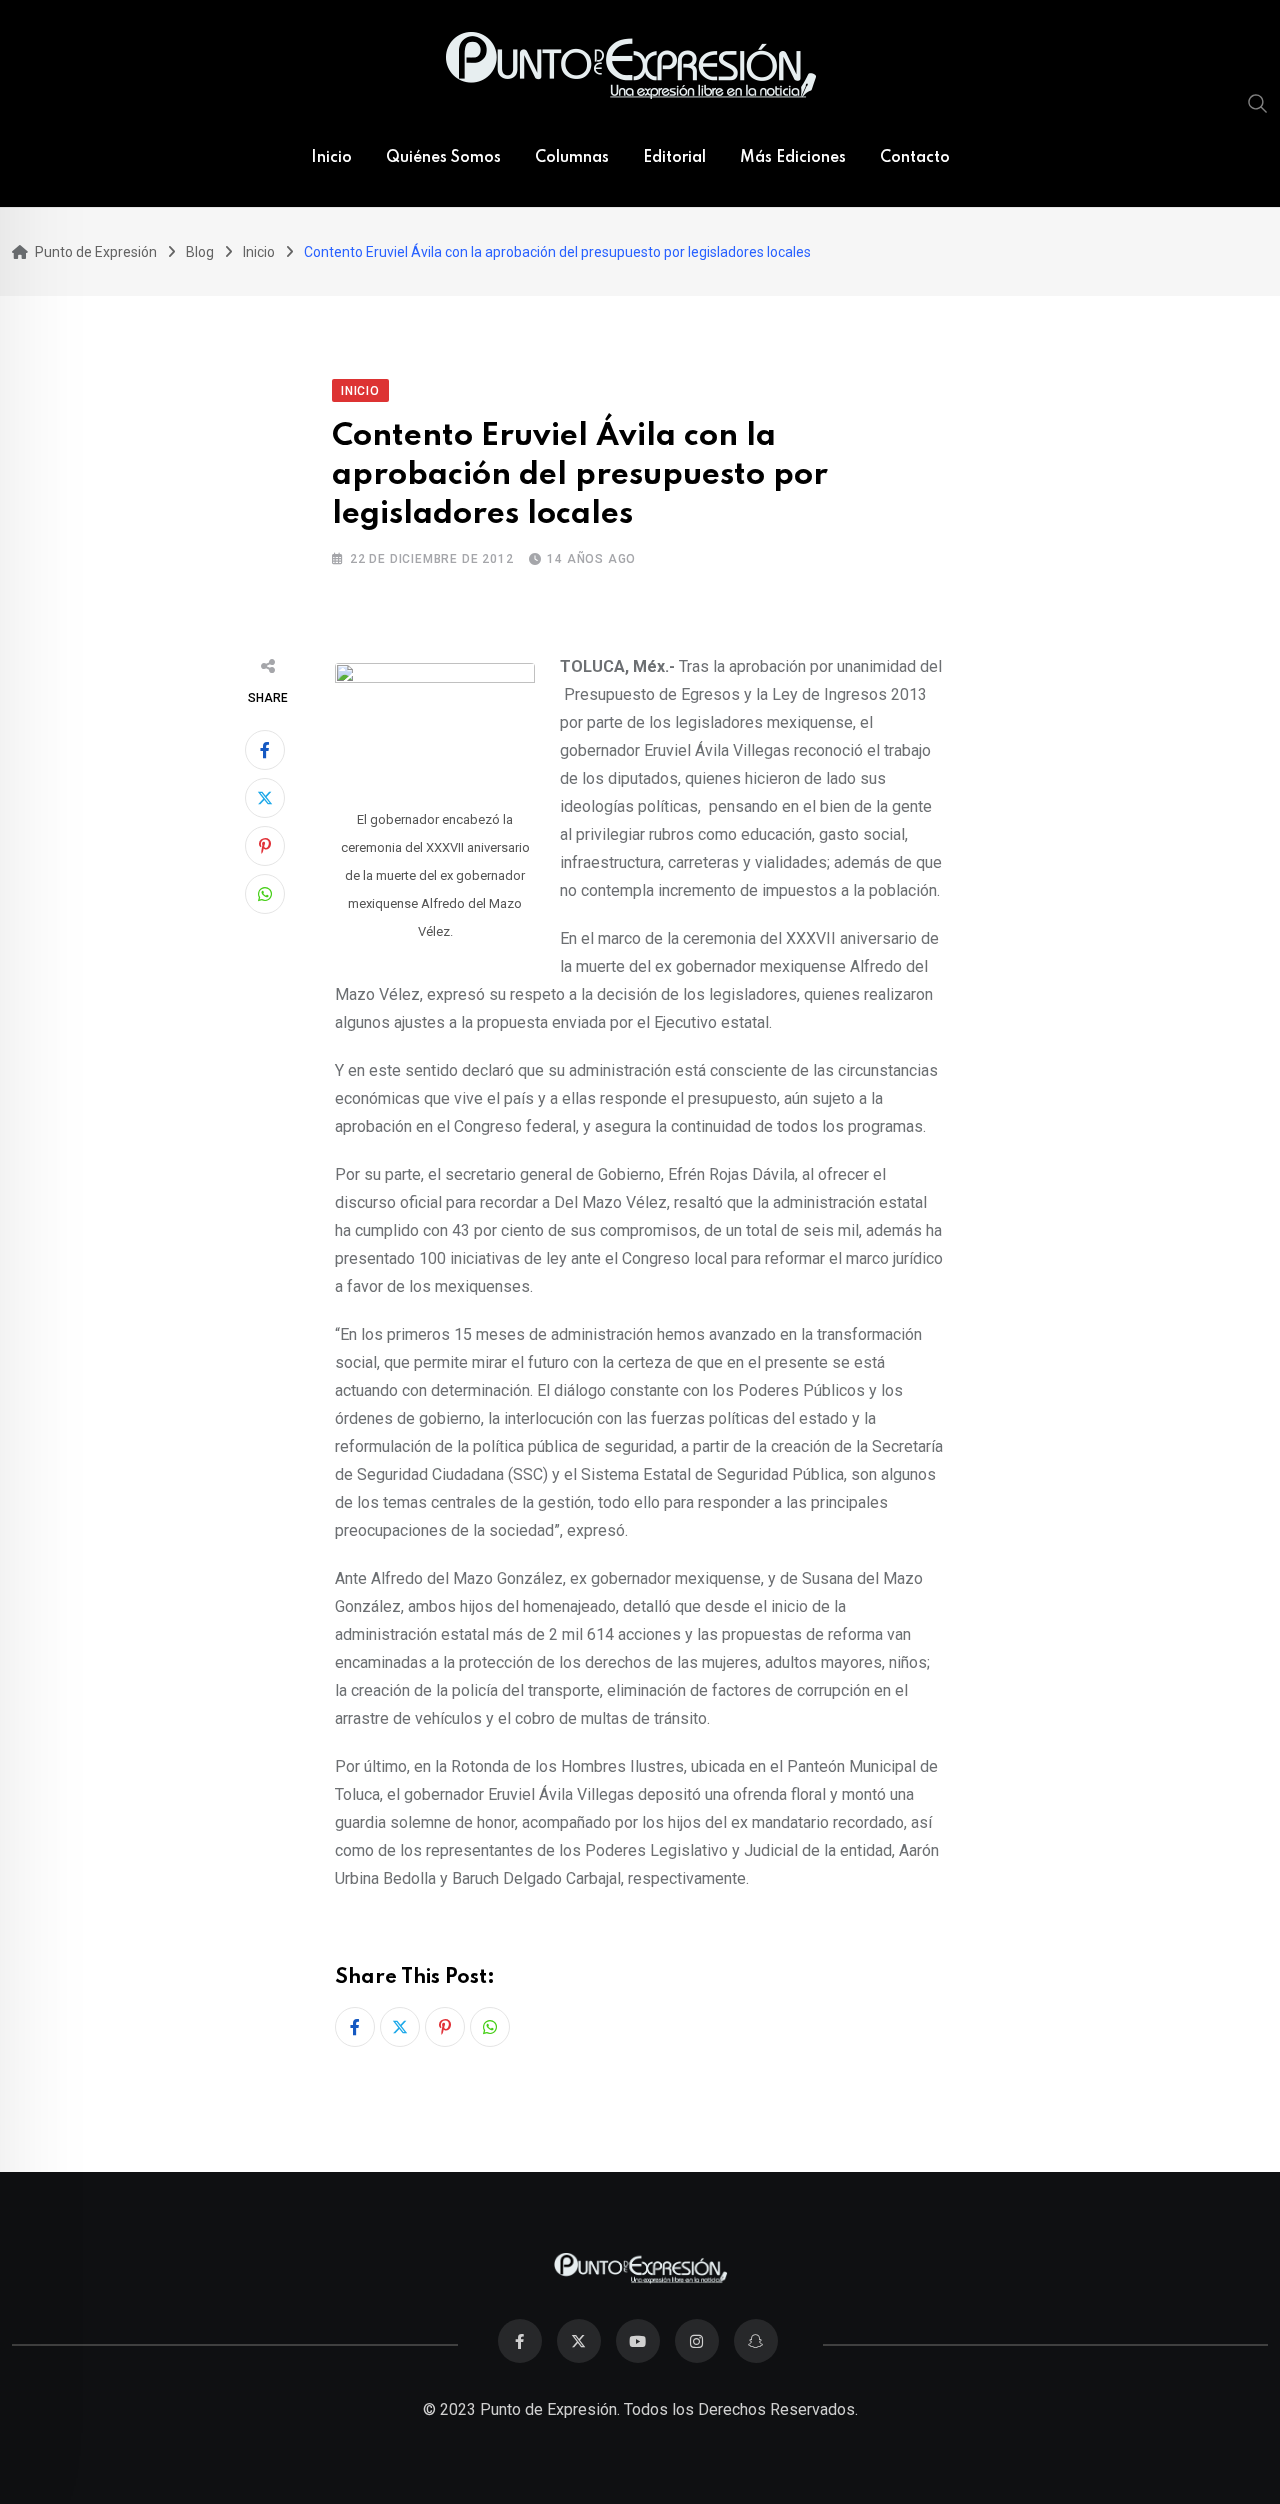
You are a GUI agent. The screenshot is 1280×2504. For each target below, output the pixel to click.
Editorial (674, 158)
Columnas (572, 158)
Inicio (331, 158)
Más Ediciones (793, 158)
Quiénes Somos (443, 158)
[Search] (1258, 103)
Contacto (915, 158)
